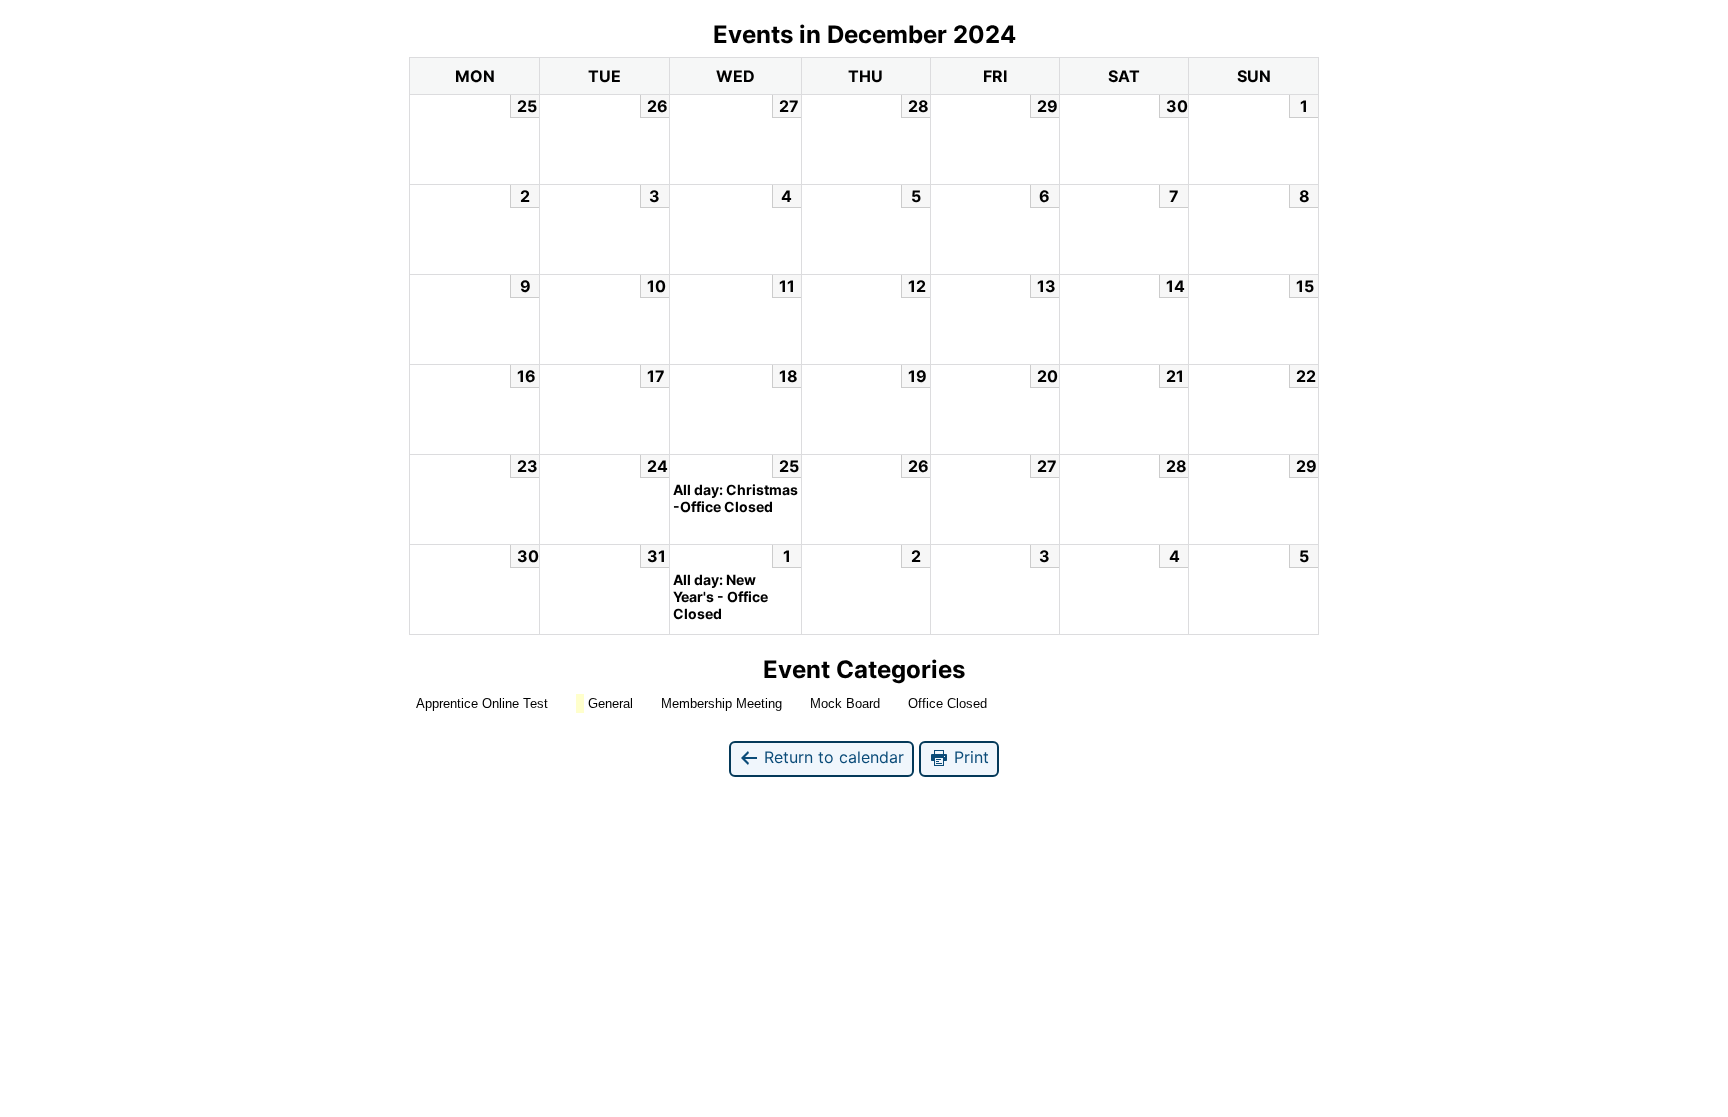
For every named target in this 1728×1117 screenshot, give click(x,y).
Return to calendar (831, 757)
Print (969, 757)
